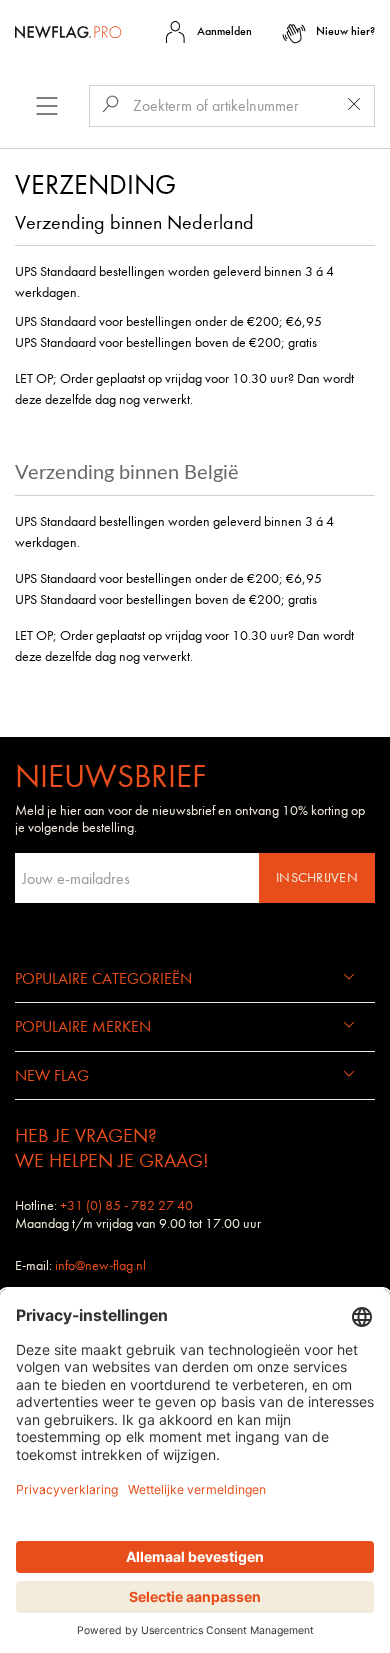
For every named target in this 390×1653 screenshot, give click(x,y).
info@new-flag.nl (100, 1265)
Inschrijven (317, 877)
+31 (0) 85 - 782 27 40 (126, 1205)
